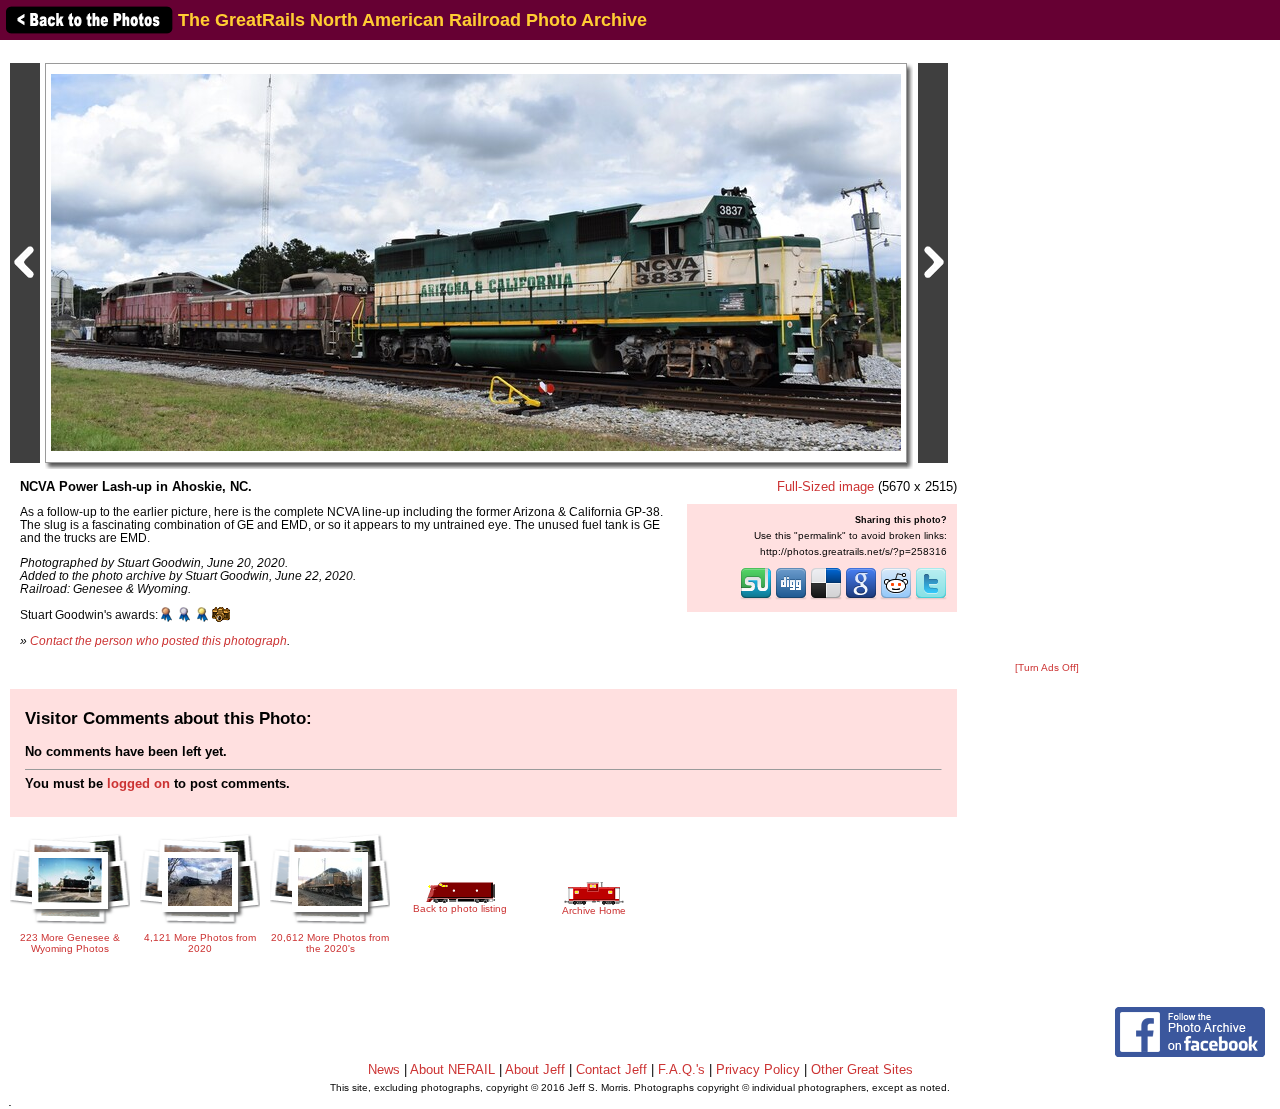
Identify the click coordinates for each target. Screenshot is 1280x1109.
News (384, 1069)
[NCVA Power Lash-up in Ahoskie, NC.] (476, 261)
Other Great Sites (862, 1069)
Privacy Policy (758, 1069)
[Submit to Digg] (791, 597)
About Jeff (535, 1069)
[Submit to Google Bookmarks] (861, 597)
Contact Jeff (611, 1069)
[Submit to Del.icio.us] (826, 597)
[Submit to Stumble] (756, 597)
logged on (138, 783)
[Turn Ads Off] (1047, 667)
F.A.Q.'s (681, 1069)
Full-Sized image (825, 486)
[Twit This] (931, 597)
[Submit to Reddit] (896, 597)
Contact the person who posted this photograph (158, 640)
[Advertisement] (1047, 352)
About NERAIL (452, 1069)
